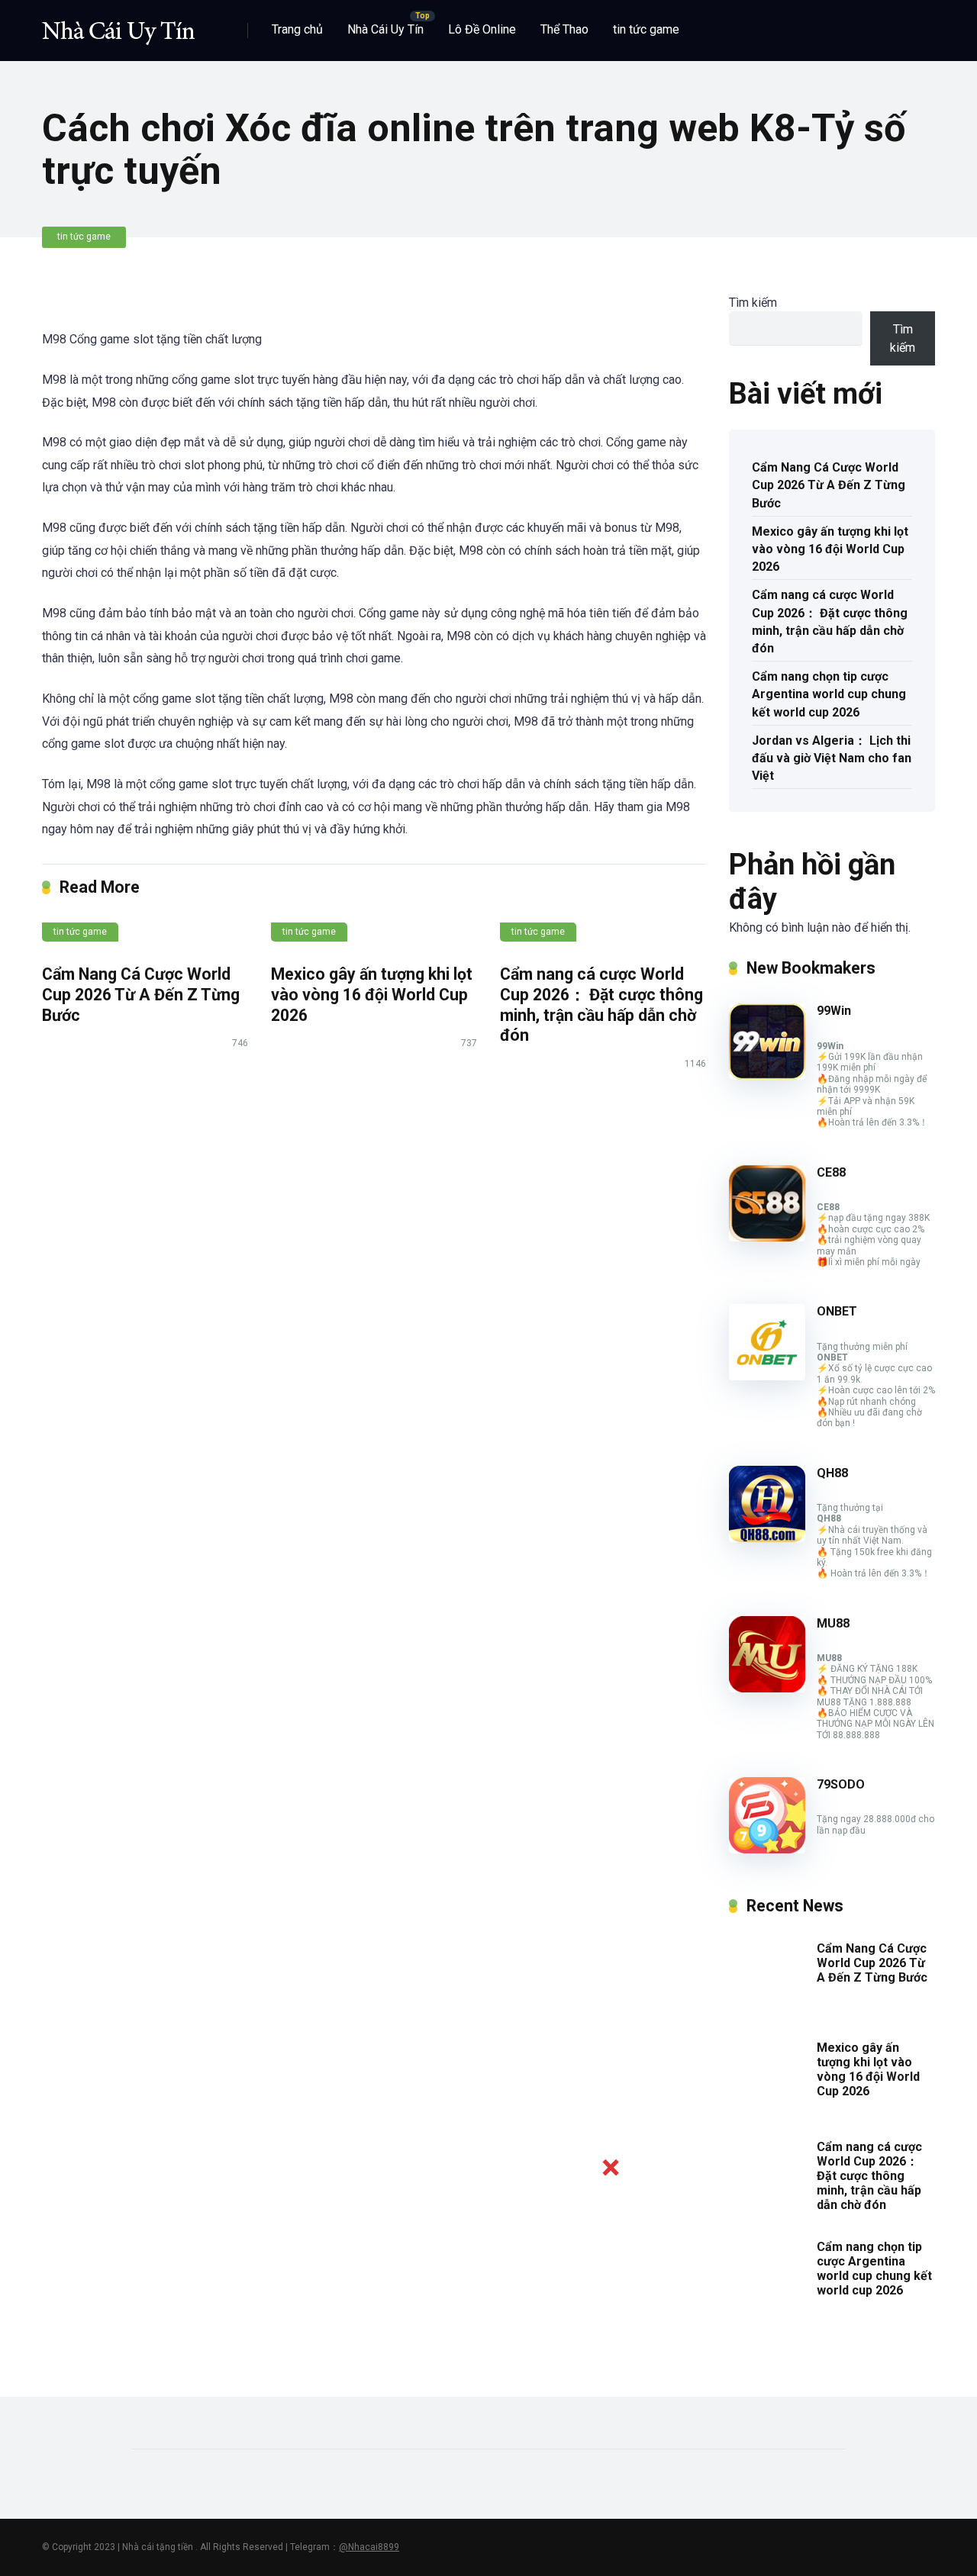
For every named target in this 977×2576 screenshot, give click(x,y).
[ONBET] (767, 1376)
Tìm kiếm (753, 303)
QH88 (832, 1473)
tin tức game (646, 29)
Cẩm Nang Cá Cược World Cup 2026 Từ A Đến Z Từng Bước (141, 994)
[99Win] (767, 1075)
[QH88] (767, 1538)
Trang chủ (297, 29)
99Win (834, 1011)
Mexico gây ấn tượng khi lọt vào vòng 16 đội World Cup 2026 (372, 994)
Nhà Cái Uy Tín (385, 29)
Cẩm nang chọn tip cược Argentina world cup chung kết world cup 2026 (829, 694)
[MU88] (767, 1688)
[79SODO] (767, 1849)
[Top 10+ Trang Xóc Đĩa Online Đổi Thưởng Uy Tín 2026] (118, 25)
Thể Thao (564, 29)
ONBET (837, 1311)
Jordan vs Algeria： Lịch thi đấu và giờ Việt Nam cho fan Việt (832, 758)
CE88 (831, 1172)
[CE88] (767, 1237)
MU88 (833, 1623)
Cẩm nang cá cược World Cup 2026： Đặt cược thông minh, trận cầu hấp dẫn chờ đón (601, 1005)
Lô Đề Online (482, 29)
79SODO (841, 1784)
